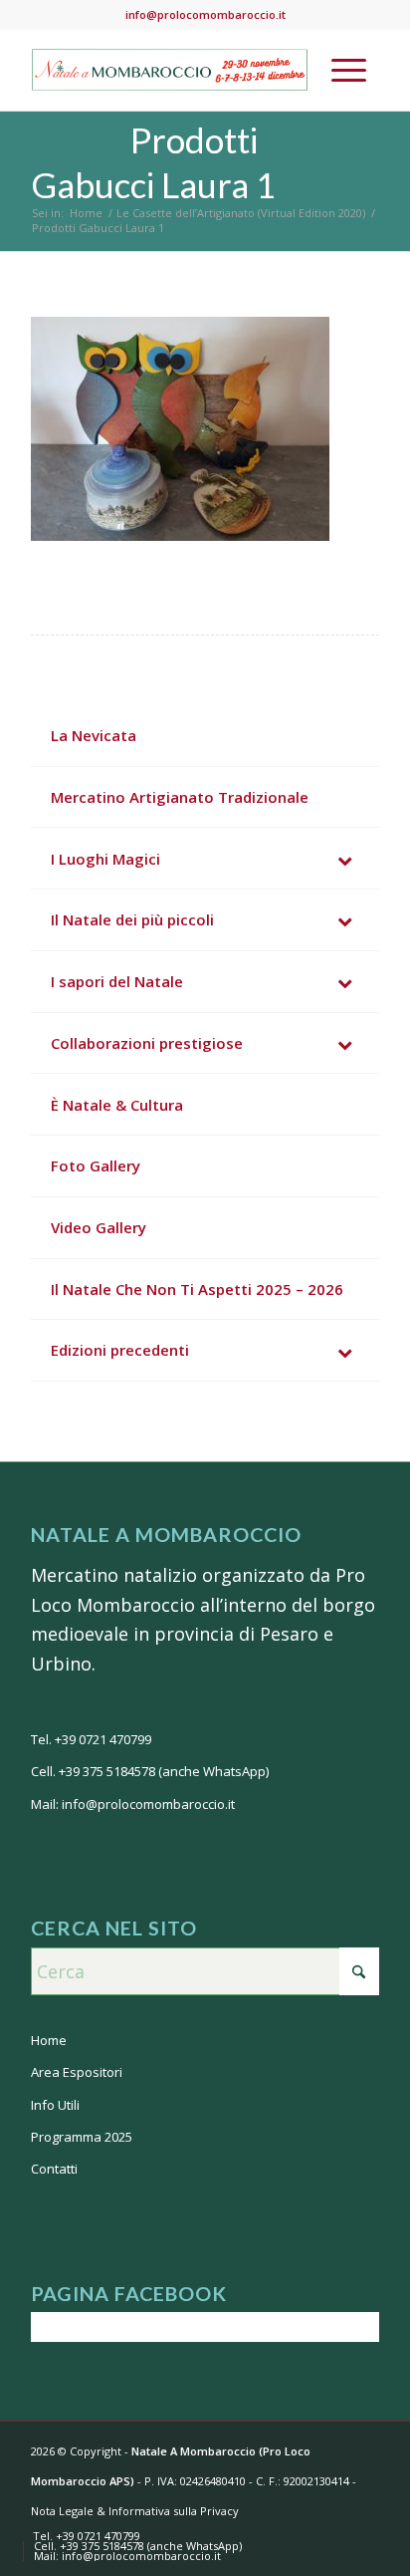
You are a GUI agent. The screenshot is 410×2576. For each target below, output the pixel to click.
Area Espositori (77, 2072)
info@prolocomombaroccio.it (205, 14)
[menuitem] (349, 70)
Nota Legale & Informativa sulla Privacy (135, 2511)
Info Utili (55, 2105)
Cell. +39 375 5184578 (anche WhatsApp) (150, 1771)
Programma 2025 (82, 2137)
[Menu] (349, 70)
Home (49, 2040)
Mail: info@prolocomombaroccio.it (133, 1804)
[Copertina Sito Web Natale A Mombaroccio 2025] (170, 70)
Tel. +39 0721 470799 (91, 1739)
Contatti (54, 2169)
